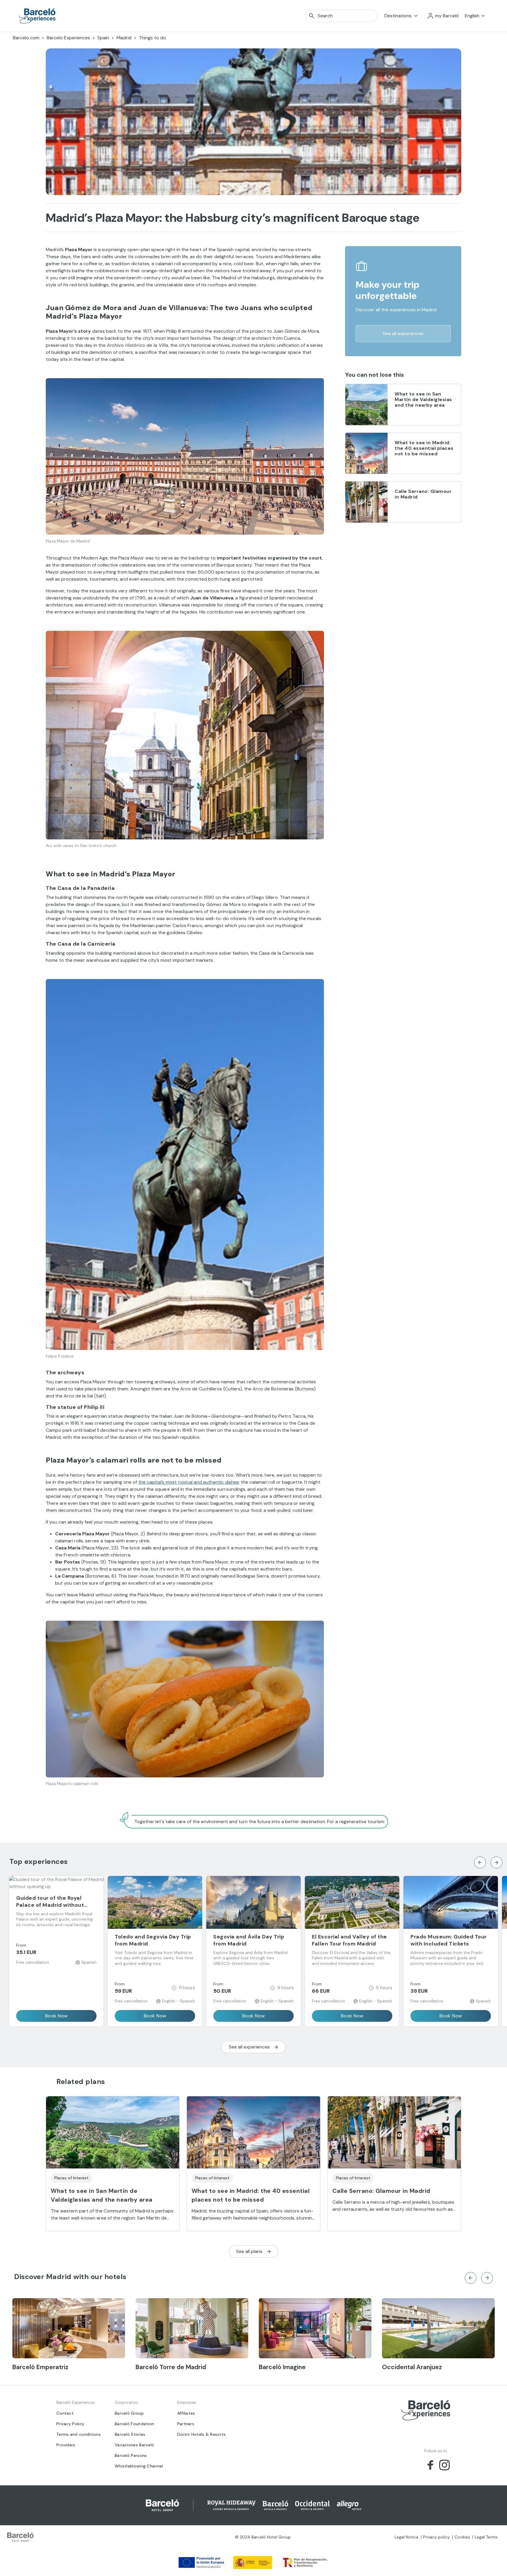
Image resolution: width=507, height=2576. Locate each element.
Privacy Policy (70, 2424)
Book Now (56, 2016)
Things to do (152, 38)
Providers (66, 2445)
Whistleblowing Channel (139, 2466)
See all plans (249, 2251)
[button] (443, 16)
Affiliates (186, 2413)
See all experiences (403, 333)
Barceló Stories (130, 2434)
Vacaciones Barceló (134, 2445)
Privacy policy (436, 2537)
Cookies (462, 2537)
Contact (65, 2413)
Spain (103, 38)
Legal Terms (486, 2537)
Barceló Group (129, 2413)
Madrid (124, 38)
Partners (186, 2424)
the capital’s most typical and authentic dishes (189, 1482)
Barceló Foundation (134, 2424)
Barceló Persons (131, 2455)
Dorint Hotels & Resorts (202, 2434)
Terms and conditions (78, 2434)
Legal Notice (407, 2537)
